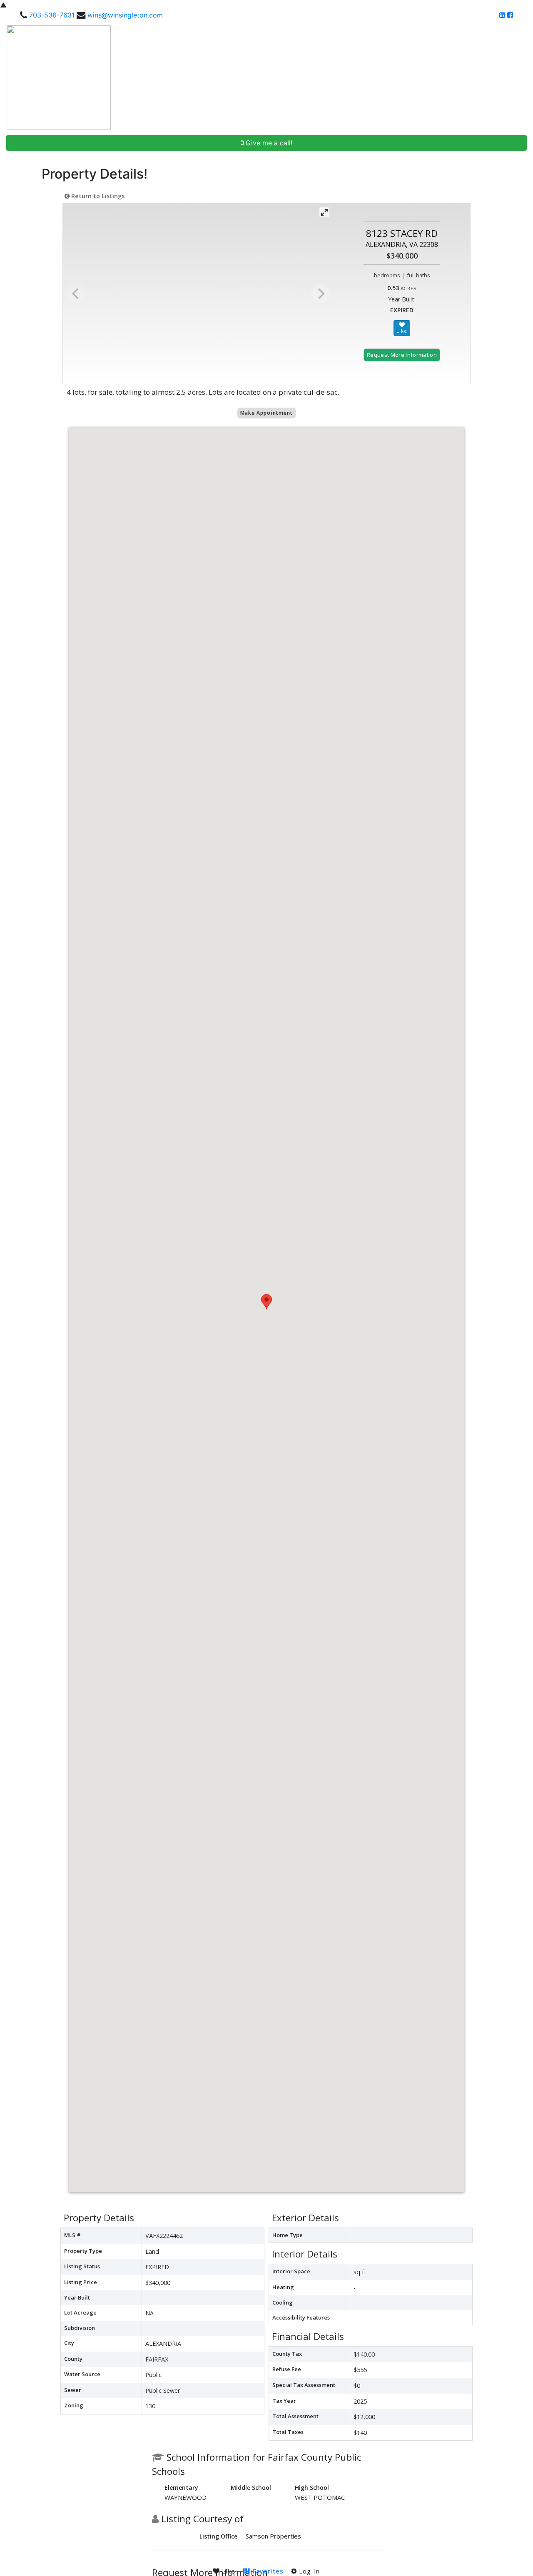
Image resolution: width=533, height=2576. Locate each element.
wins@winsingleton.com (125, 15)
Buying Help (303, 77)
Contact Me (504, 77)
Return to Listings (97, 196)
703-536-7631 (52, 15)
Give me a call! (268, 143)
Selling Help (348, 77)
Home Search (214, 77)
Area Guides (400, 77)
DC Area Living (456, 77)
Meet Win (263, 77)
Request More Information (402, 355)
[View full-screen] (324, 212)
